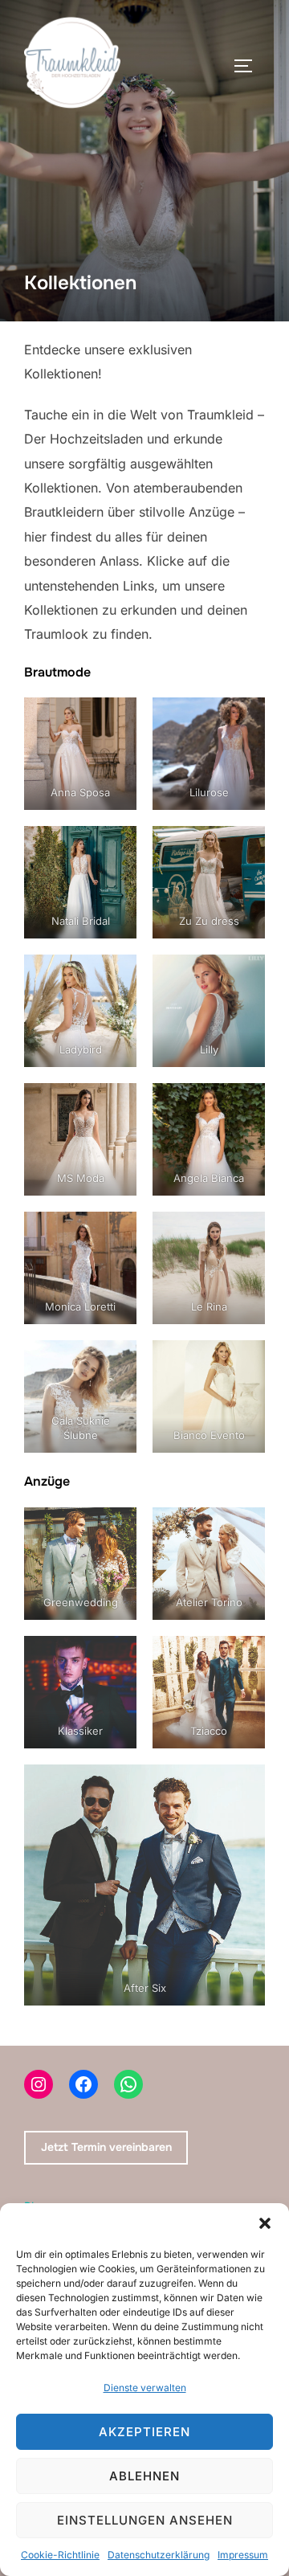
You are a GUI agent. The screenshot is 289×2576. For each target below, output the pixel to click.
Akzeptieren (144, 2432)
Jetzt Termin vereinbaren (106, 2147)
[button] (265, 2223)
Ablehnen (144, 2476)
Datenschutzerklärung (159, 2555)
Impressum (243, 2555)
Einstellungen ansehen (145, 2520)
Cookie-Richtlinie (60, 2555)
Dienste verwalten (145, 2388)
